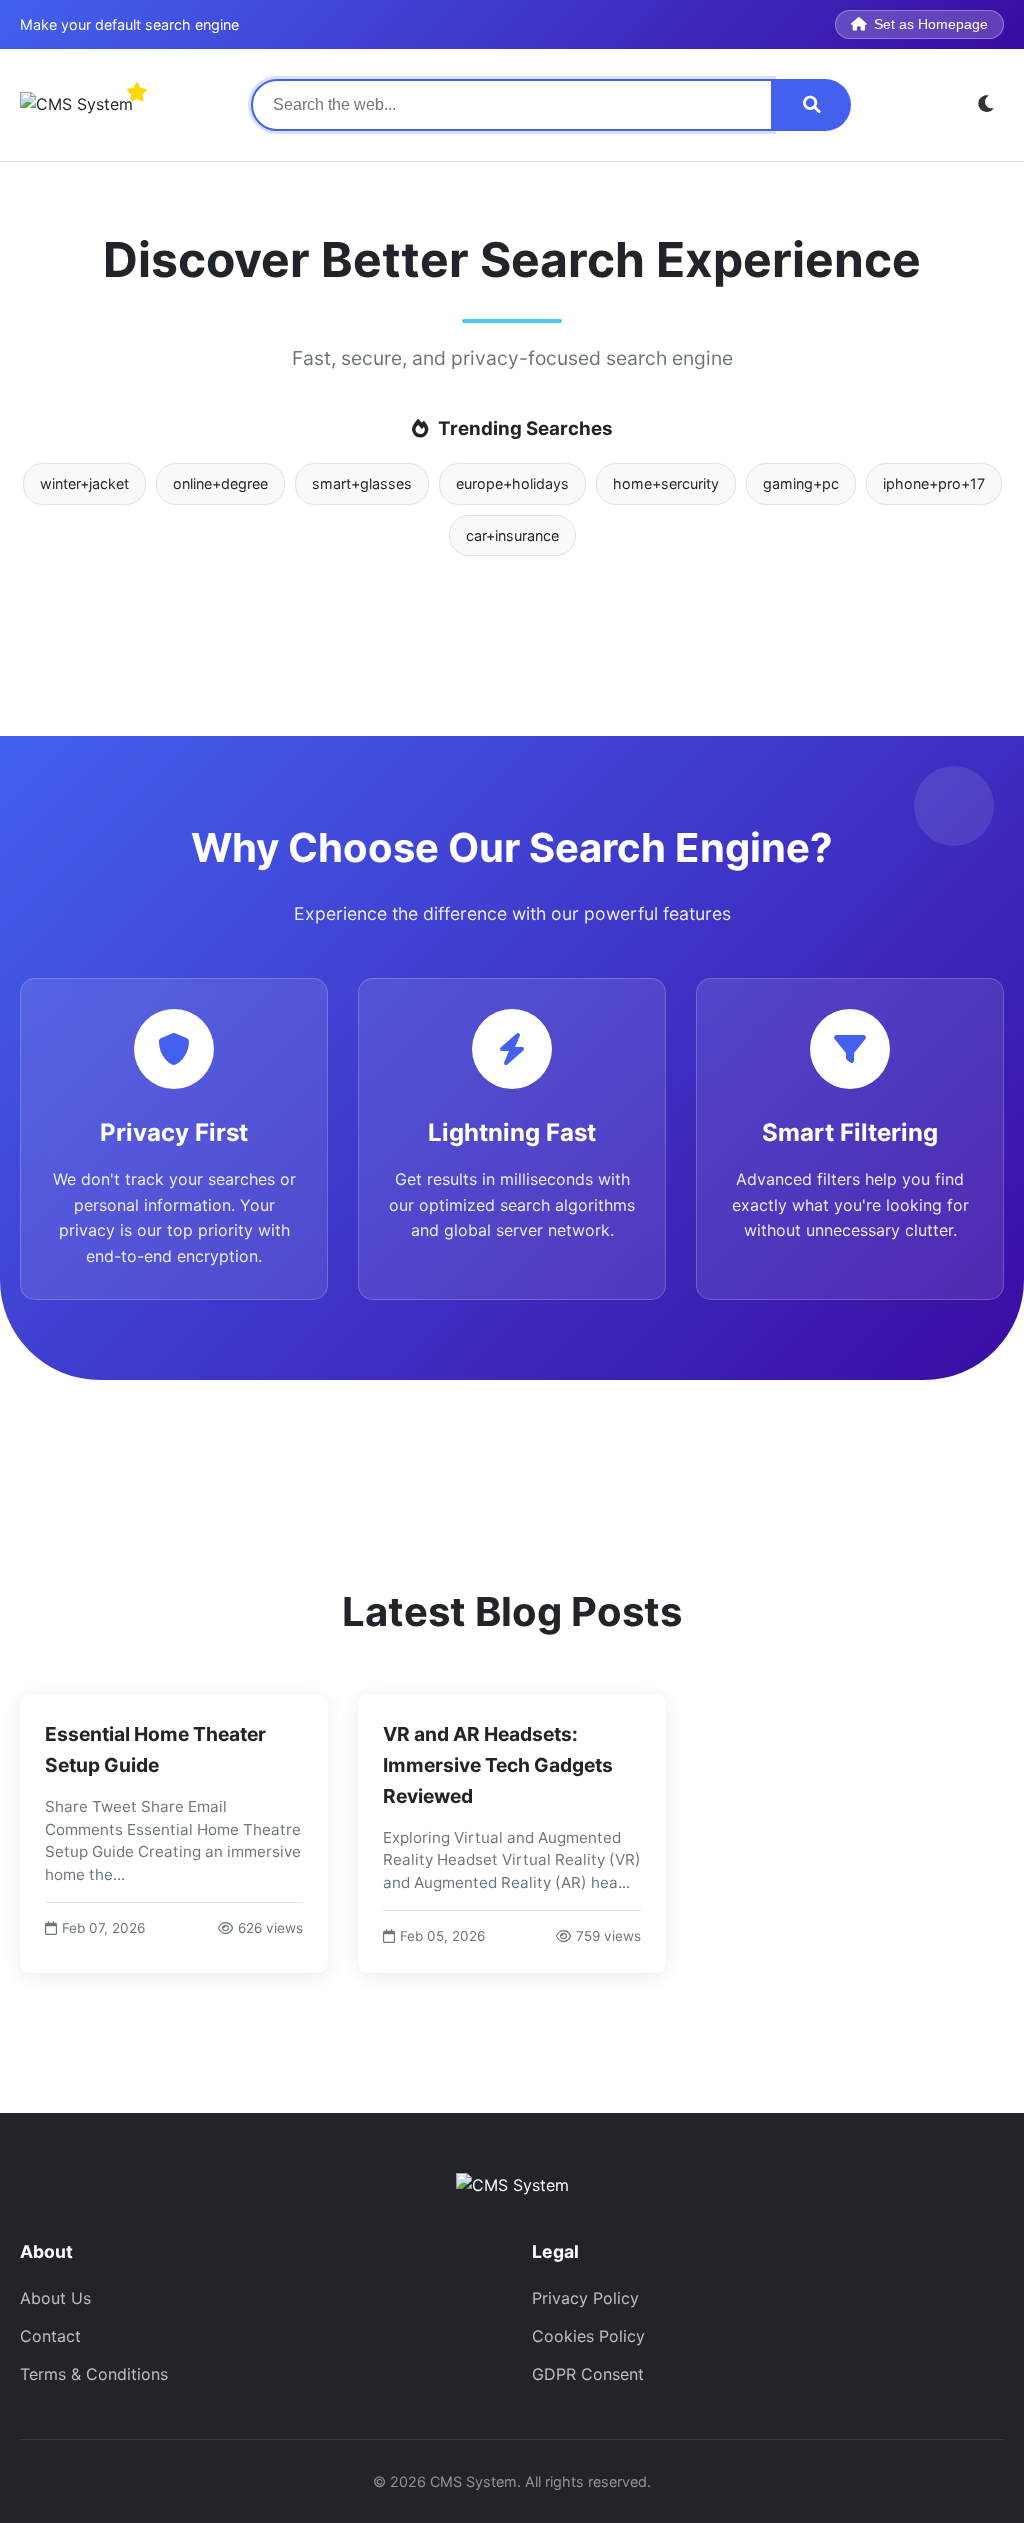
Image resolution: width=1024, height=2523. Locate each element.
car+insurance (512, 535)
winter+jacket (84, 483)
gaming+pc (801, 483)
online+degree (220, 483)
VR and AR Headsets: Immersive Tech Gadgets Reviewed (498, 1764)
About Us (55, 2298)
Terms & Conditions (94, 2374)
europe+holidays (512, 483)
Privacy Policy (585, 2298)
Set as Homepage (931, 24)
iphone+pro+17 (934, 483)
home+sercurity (666, 483)
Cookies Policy (588, 2336)
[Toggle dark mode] (986, 105)
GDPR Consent (588, 2374)
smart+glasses (362, 483)
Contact (50, 2336)
